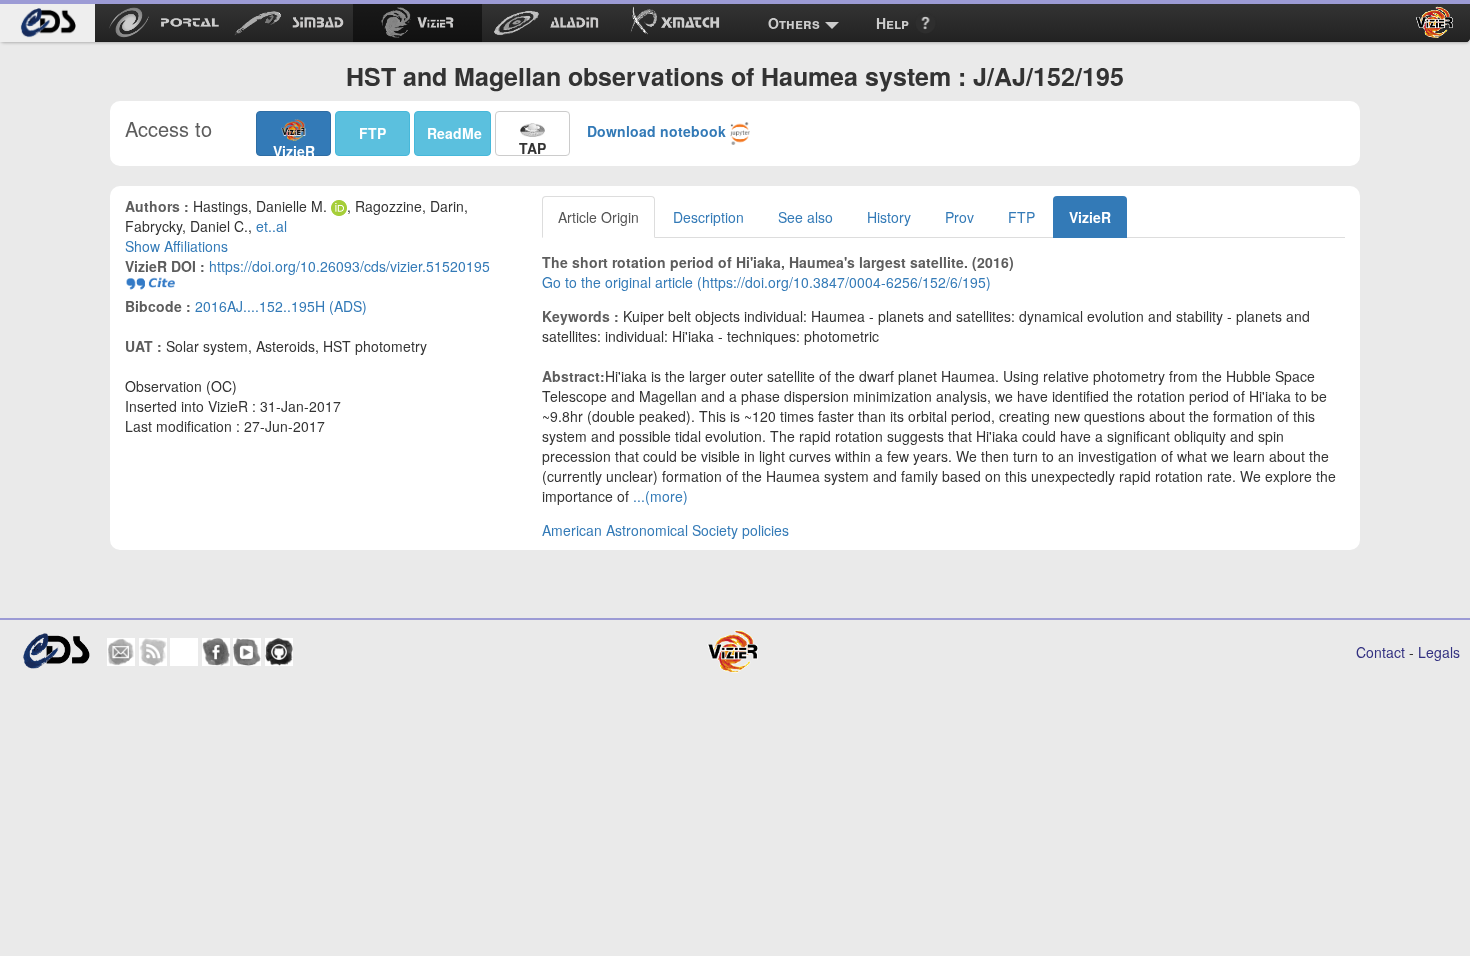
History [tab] (889, 217)
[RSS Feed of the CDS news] (153, 652)
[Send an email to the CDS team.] (121, 652)
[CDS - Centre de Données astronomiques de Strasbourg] (55, 651)
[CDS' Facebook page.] (216, 652)
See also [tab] (805, 217)
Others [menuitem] (794, 23)
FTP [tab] (1021, 217)
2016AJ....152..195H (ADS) (281, 306)
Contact (1380, 652)
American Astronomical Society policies (665, 530)
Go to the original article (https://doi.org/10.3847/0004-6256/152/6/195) (766, 282)
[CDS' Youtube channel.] (247, 652)
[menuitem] (47, 23)
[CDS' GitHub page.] (279, 652)
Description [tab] (708, 217)
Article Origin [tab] (598, 217)
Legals (1439, 652)
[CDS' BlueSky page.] (184, 652)
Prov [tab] (959, 217)
